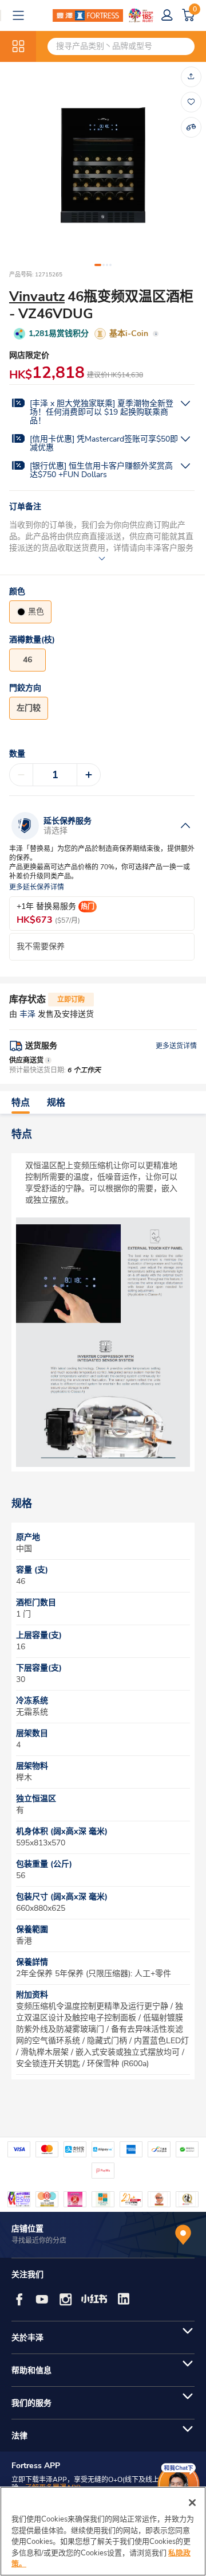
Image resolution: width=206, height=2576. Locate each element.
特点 (21, 1103)
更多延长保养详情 (37, 887)
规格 (56, 1103)
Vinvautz (37, 296)
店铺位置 (27, 2229)
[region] (103, 2531)
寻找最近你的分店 (39, 2241)
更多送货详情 (176, 1046)
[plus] (89, 775)
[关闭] (192, 2503)
